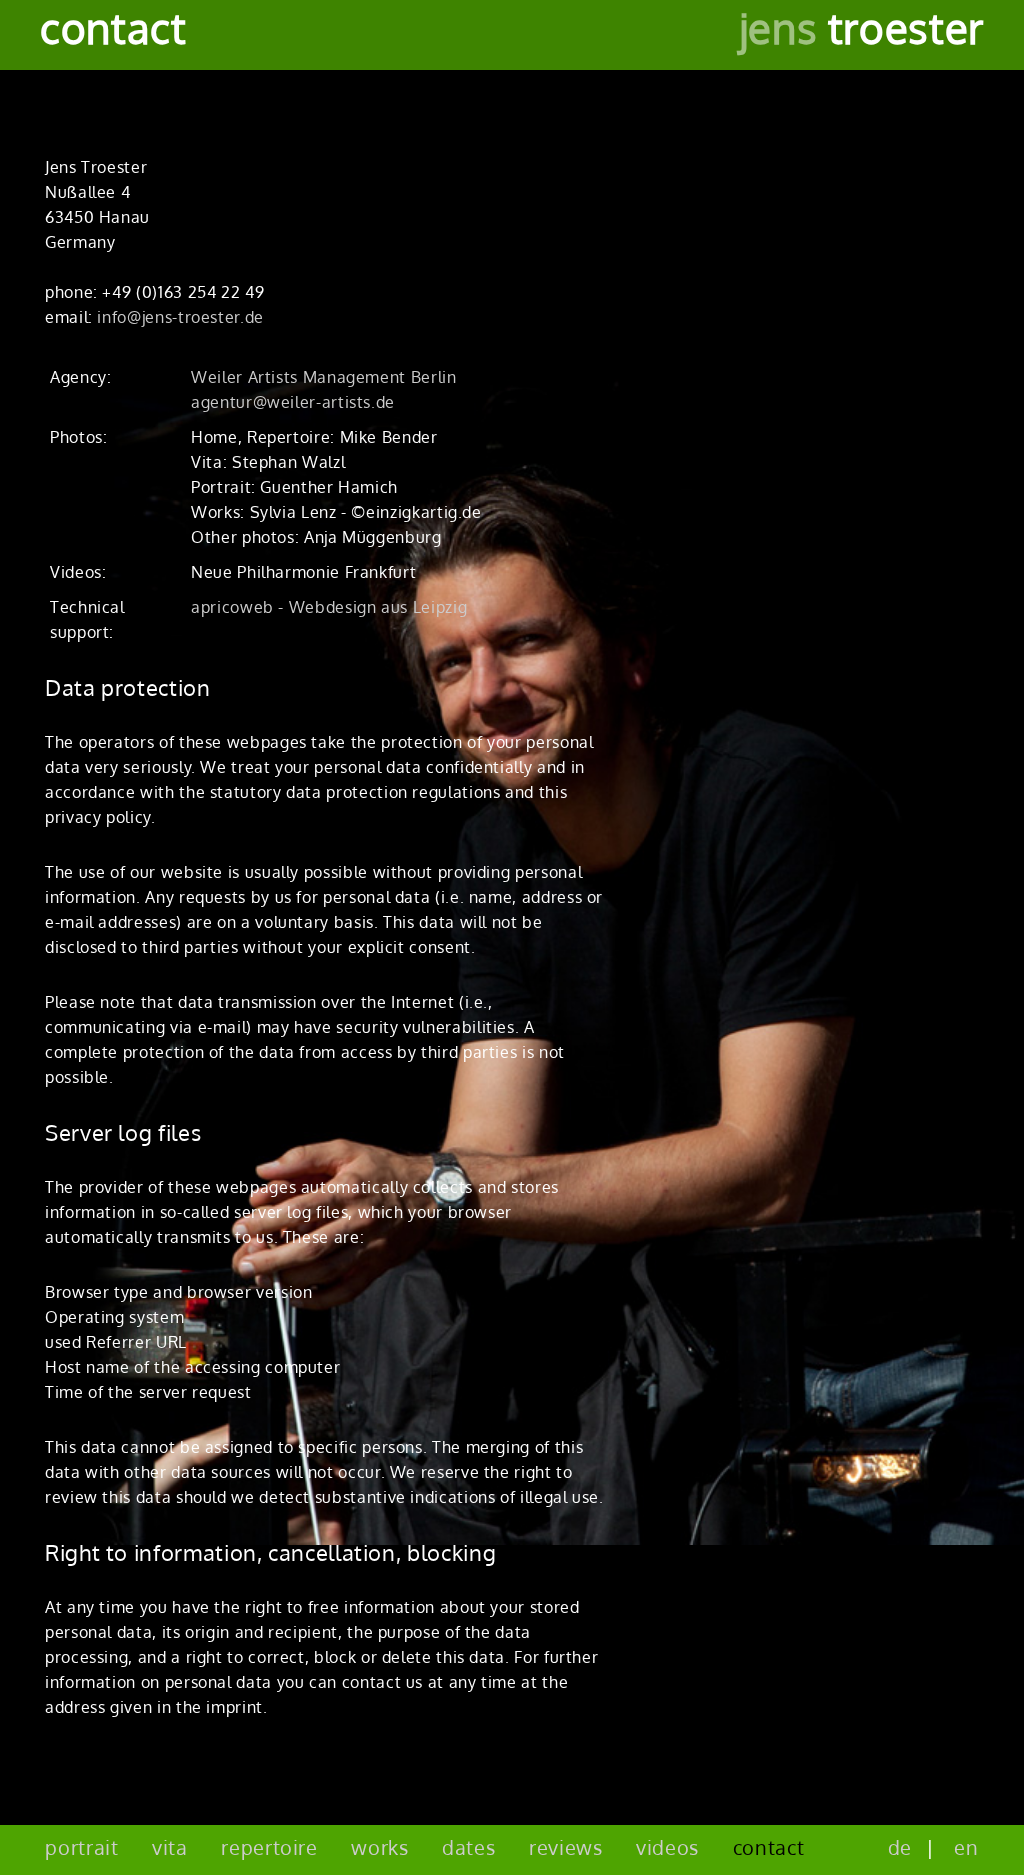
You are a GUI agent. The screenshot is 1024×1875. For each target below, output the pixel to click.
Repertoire (269, 1847)
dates (468, 1847)
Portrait (81, 1847)
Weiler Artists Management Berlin (323, 377)
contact (768, 1847)
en (966, 1847)
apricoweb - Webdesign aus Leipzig (329, 607)
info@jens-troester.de (180, 317)
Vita (170, 1847)
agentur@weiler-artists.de (293, 402)
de (900, 1847)
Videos (667, 1847)
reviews (565, 1847)
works (379, 1847)
